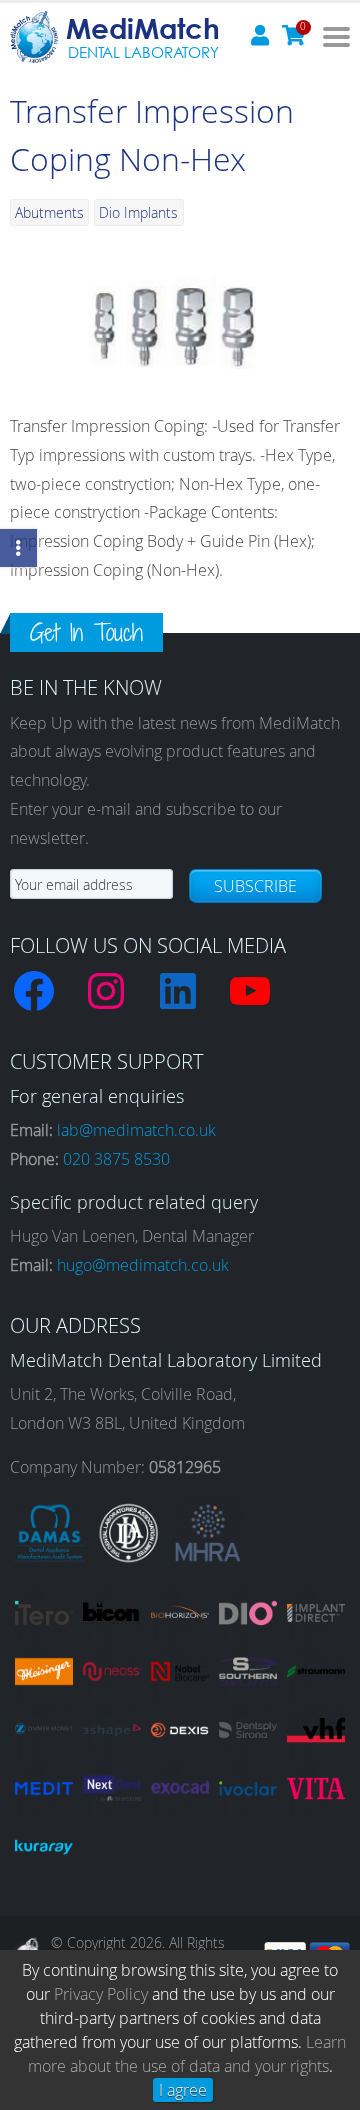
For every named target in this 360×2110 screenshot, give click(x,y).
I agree (183, 2090)
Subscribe (255, 886)
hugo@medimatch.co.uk (143, 1265)
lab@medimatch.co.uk (136, 1130)
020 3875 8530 (116, 1159)
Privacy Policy (101, 1994)
